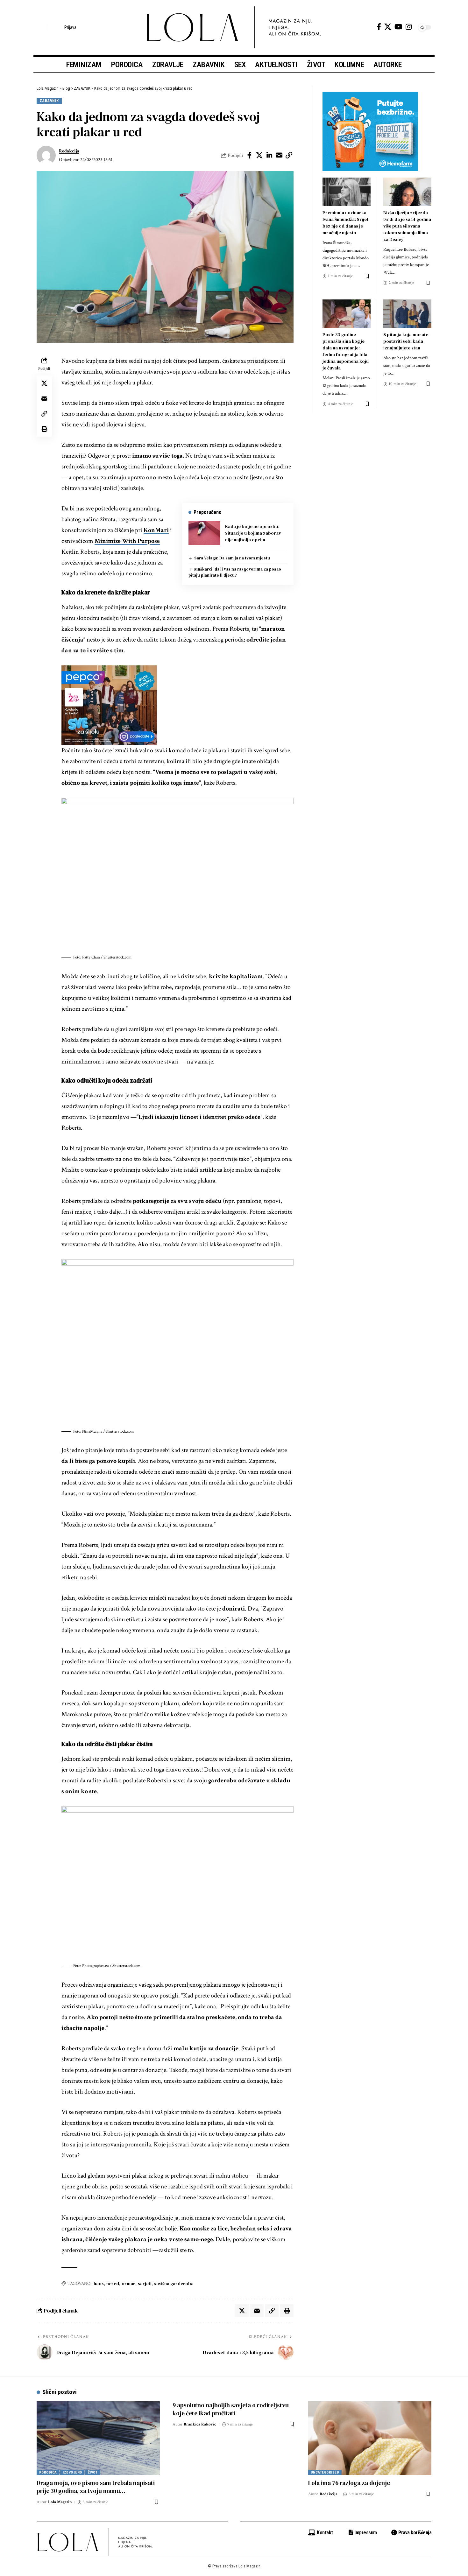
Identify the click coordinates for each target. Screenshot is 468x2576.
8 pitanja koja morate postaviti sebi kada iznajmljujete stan (406, 341)
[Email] (279, 155)
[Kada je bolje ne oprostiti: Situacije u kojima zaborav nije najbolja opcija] (204, 533)
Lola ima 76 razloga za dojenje (349, 2483)
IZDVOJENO (72, 2472)
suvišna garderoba (174, 2284)
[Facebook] (379, 27)
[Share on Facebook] (250, 155)
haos (99, 2284)
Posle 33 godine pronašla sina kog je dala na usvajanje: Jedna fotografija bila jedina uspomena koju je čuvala (346, 351)
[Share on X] (259, 155)
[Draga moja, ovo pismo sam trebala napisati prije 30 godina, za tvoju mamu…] (98, 2438)
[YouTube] (398, 27)
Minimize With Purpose (127, 541)
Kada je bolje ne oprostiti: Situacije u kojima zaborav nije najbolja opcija (253, 533)
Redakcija (69, 151)
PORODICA (48, 2472)
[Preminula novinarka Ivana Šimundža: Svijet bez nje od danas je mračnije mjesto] (347, 192)
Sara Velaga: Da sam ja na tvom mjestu (232, 558)
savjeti (145, 2284)
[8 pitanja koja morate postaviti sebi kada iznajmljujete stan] (407, 314)
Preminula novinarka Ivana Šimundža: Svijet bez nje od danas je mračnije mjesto (345, 223)
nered (113, 2284)
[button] (41, 27)
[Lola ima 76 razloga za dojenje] (370, 2438)
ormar (128, 2284)
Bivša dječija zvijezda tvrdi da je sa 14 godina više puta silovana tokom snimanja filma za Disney (407, 226)
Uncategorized (325, 2472)
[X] (388, 27)
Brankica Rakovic (200, 2424)
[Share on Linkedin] (269, 155)
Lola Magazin (60, 2502)
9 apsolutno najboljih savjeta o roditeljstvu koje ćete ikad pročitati (231, 2409)
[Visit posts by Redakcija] (46, 155)
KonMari (156, 530)
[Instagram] (409, 27)
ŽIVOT (93, 2472)
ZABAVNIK (49, 101)
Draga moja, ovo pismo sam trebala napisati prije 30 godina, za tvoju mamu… (96, 2487)
